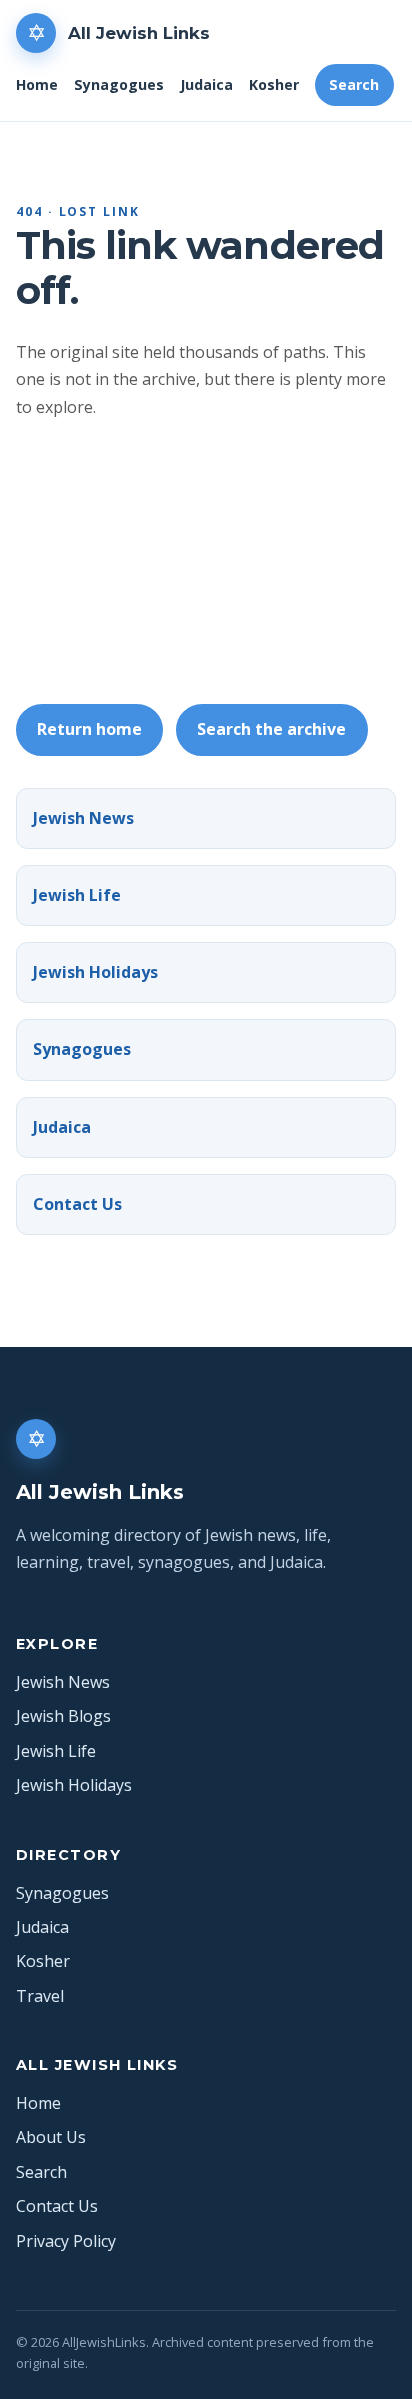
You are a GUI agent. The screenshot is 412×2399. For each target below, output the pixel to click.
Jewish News (83, 818)
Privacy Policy (66, 2241)
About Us (51, 2137)
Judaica (206, 84)
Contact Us (77, 1204)
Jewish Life (77, 895)
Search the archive (271, 729)
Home (37, 84)
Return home (89, 729)
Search (354, 84)
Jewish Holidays (95, 972)
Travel (40, 1996)
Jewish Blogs (63, 1716)
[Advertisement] (206, 562)
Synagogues (119, 84)
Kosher (274, 84)
